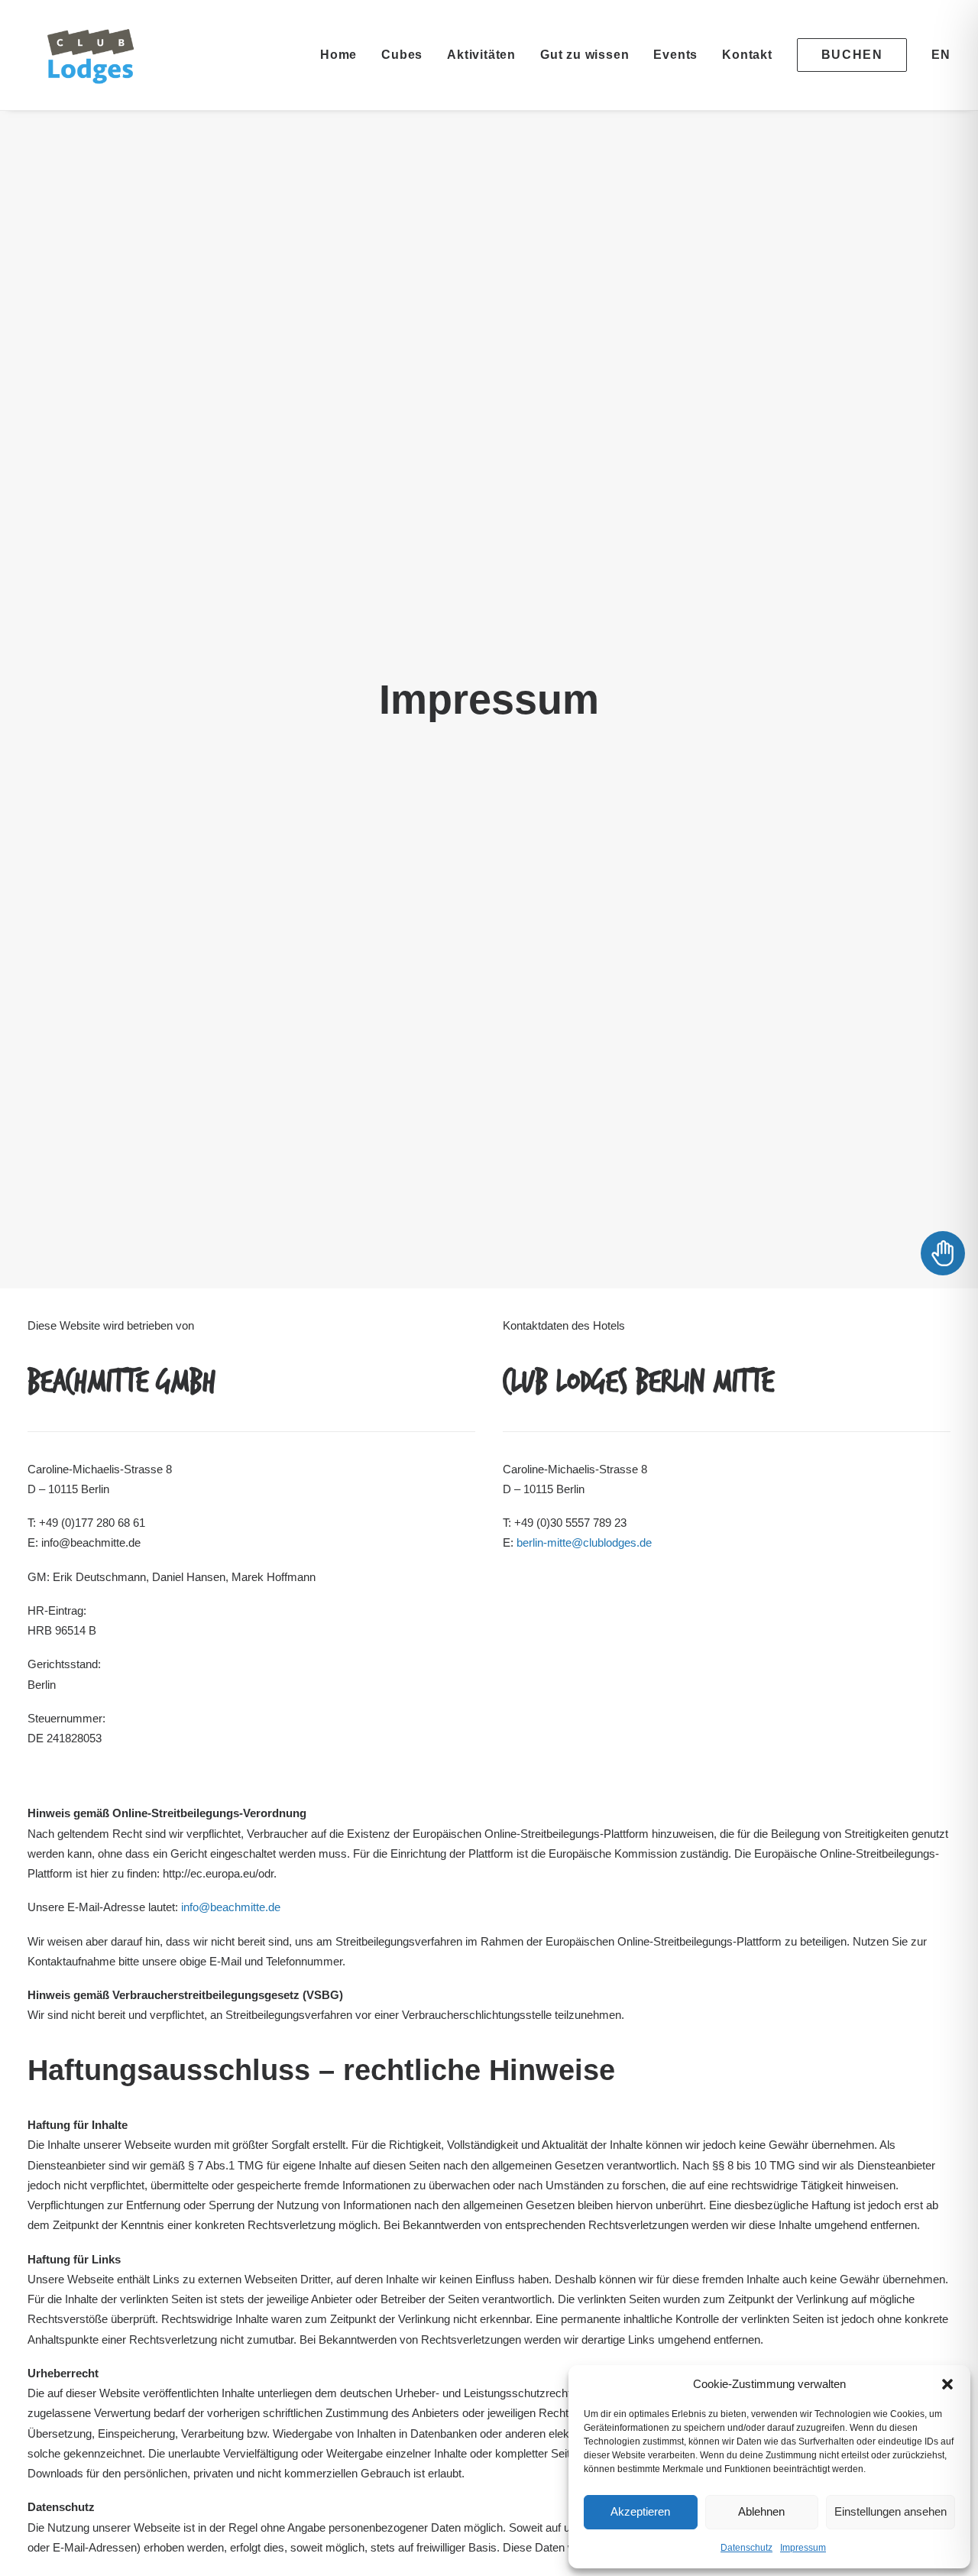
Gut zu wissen (585, 55)
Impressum (803, 2548)
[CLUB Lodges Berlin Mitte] (92, 55)
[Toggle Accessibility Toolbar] (943, 1253)
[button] (947, 2384)
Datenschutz (746, 2548)
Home (338, 55)
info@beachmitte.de (231, 1907)
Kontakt (747, 55)
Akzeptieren (640, 2511)
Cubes (402, 55)
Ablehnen (761, 2511)
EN (941, 55)
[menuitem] (344, 55)
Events (675, 55)
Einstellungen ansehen (891, 2511)
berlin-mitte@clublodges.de (584, 1542)
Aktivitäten (481, 55)
